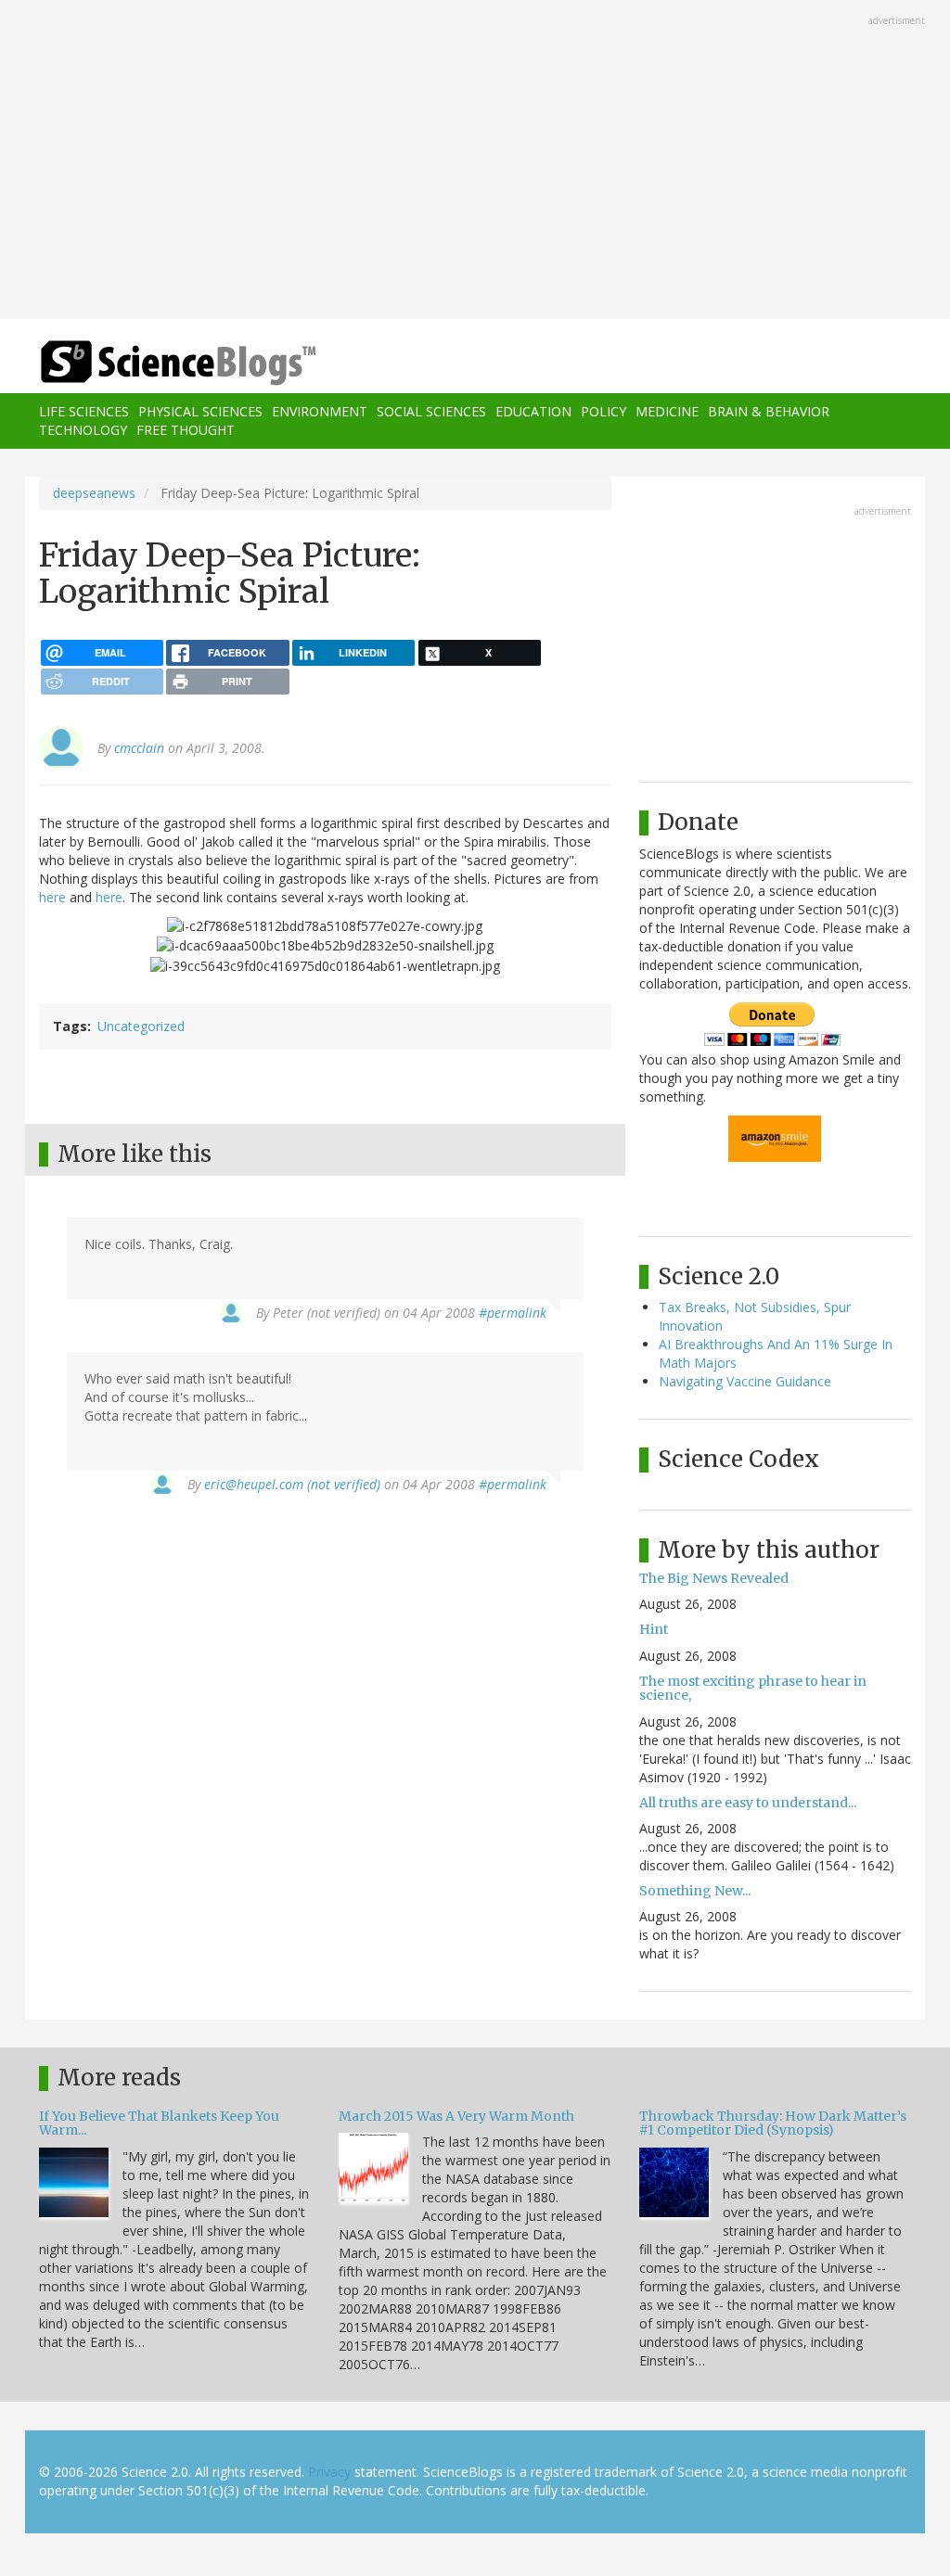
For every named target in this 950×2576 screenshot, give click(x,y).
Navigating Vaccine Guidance (745, 1381)
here (52, 897)
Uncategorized (141, 1026)
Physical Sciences (200, 411)
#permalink (513, 1313)
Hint (654, 1629)
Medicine (667, 411)
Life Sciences (84, 411)
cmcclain (139, 748)
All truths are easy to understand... (748, 1803)
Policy (603, 411)
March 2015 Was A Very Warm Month (456, 2116)
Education (533, 411)
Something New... (695, 1891)
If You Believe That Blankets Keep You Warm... (159, 2123)
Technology (83, 430)
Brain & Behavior (769, 411)
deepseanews (94, 493)
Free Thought (186, 430)
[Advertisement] (475, 161)
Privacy (329, 2472)
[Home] (184, 363)
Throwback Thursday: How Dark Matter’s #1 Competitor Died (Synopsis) (773, 2123)
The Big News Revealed (714, 1578)
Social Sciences (431, 411)
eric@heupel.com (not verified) (292, 1484)
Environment (320, 411)
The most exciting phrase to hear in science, (753, 1688)
